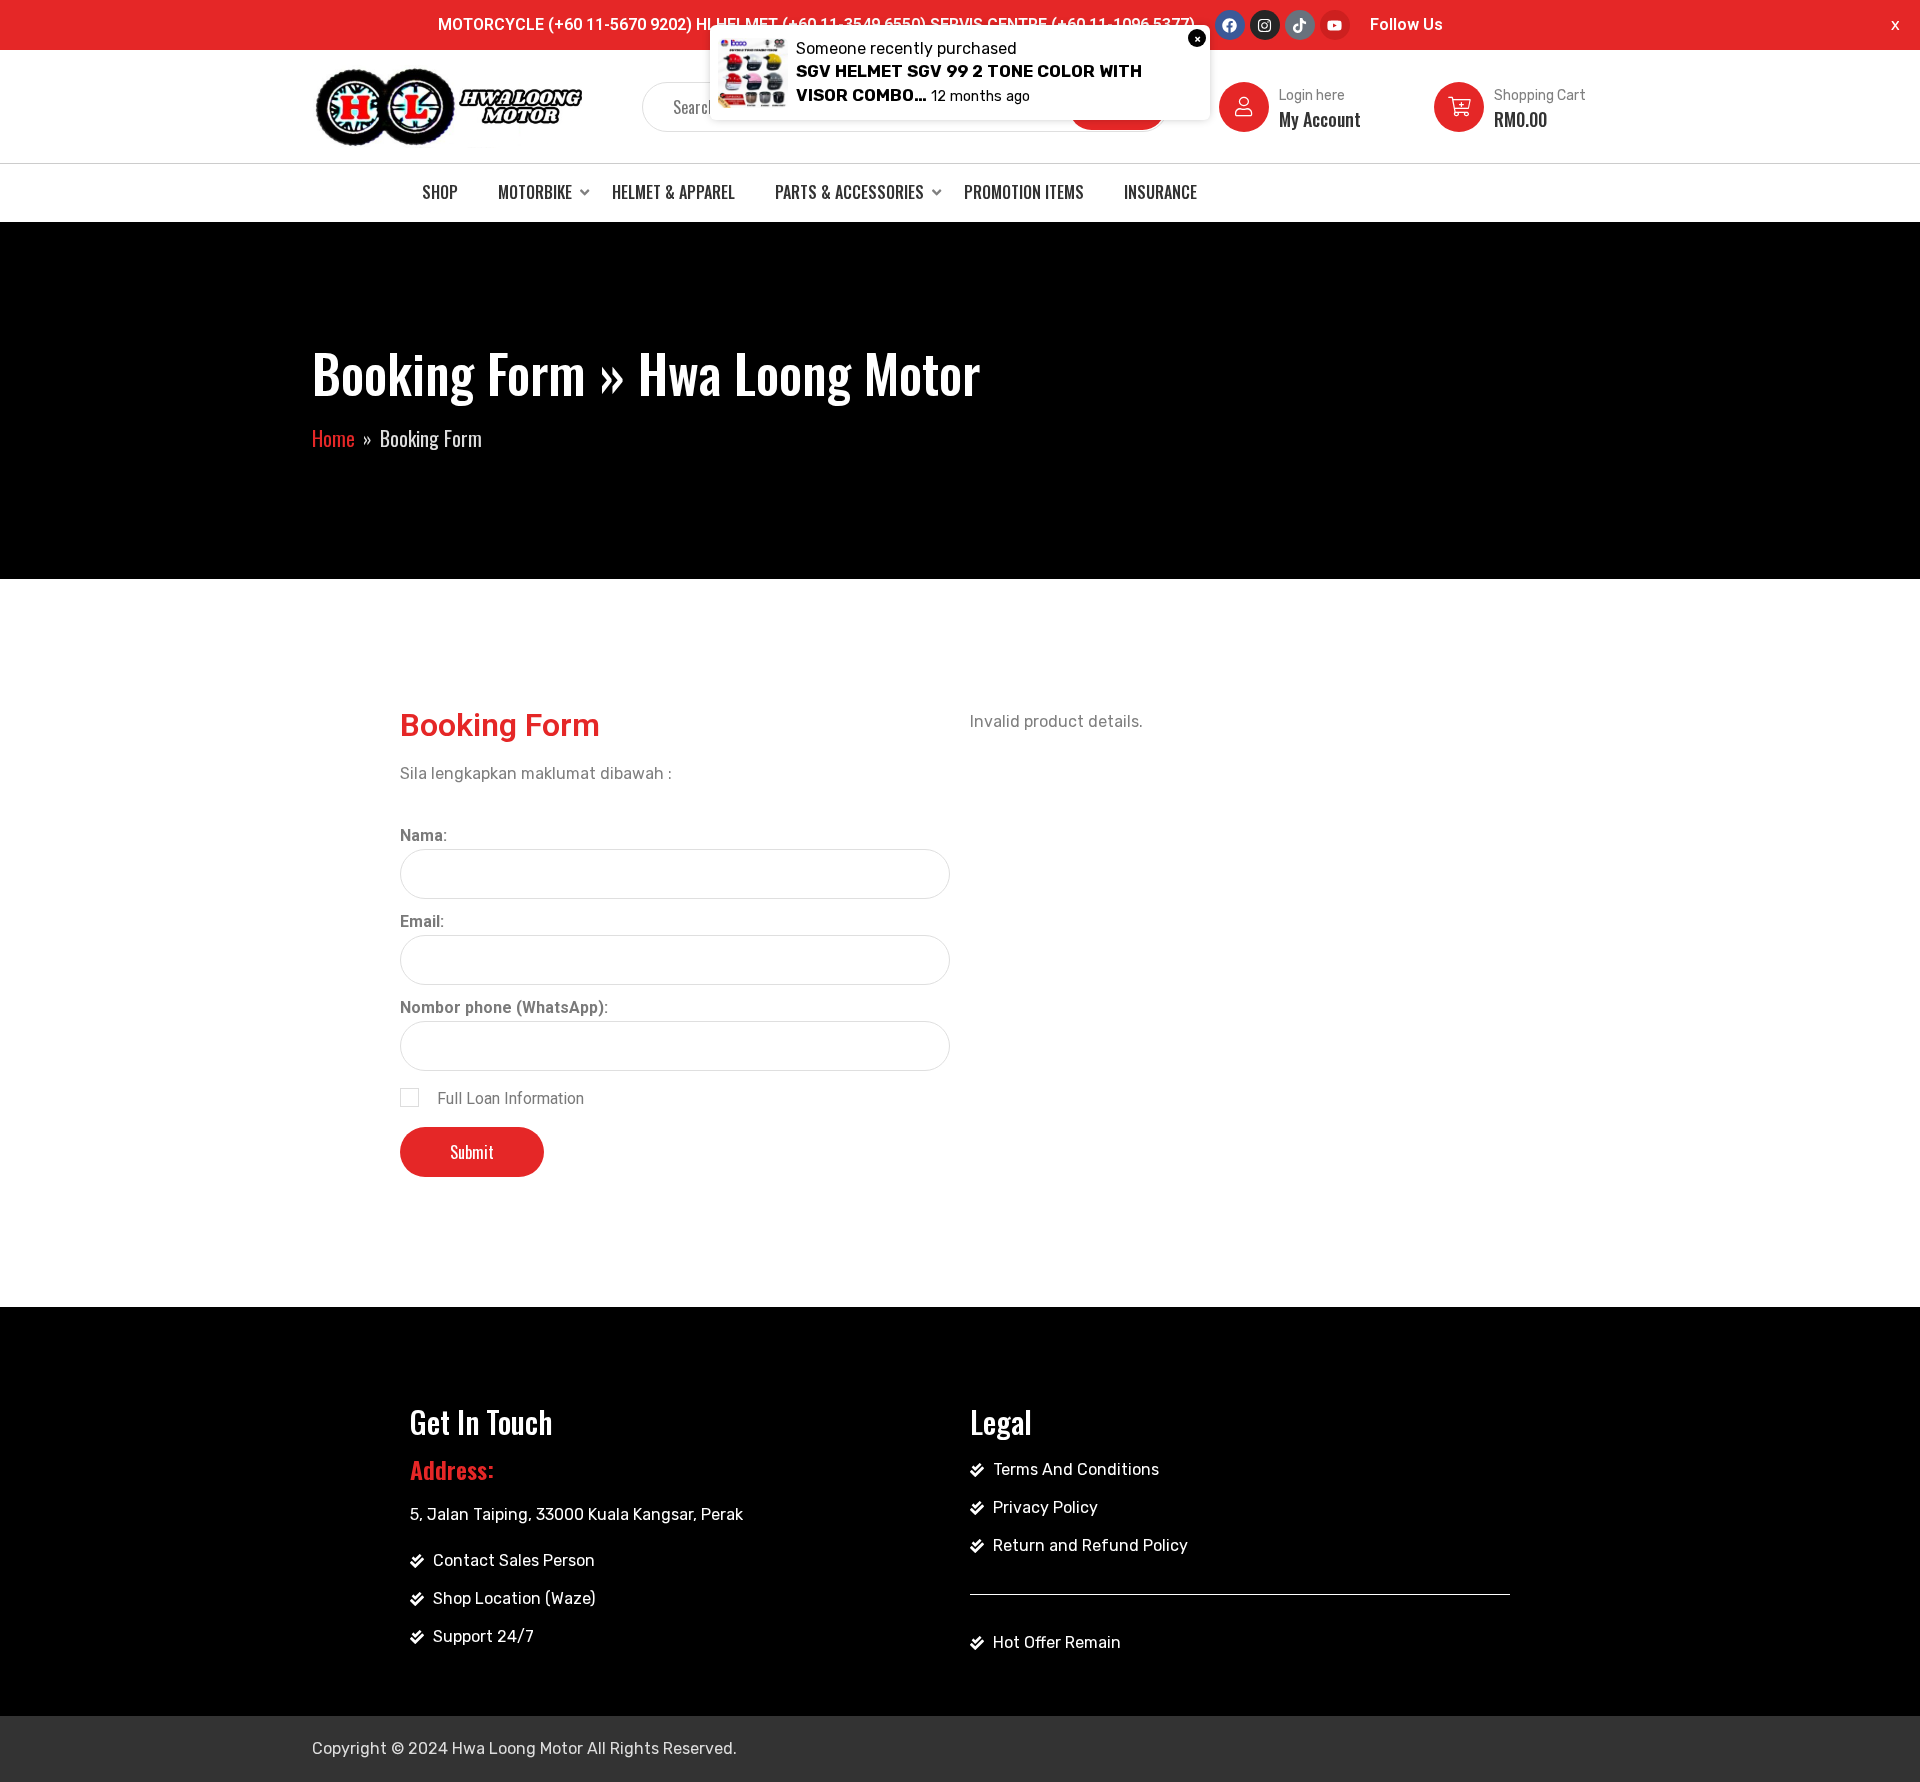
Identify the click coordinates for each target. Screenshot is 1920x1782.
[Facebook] (1230, 25)
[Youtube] (1335, 25)
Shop (440, 192)
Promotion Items (1024, 192)
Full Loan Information (510, 1098)
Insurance (1160, 192)
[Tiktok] (1300, 25)
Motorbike (535, 192)
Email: (422, 921)
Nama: (423, 835)
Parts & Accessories (849, 192)
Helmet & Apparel (673, 192)
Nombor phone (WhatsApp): (504, 1007)
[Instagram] (1265, 25)
